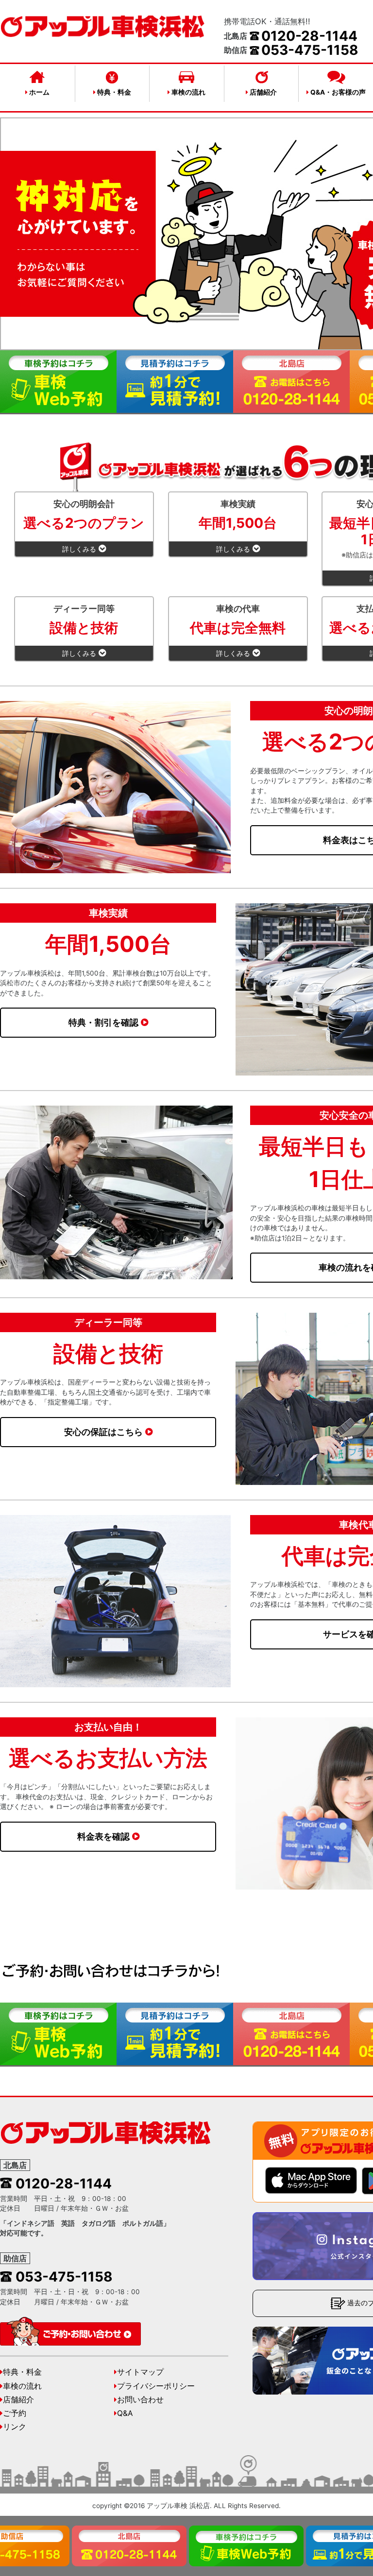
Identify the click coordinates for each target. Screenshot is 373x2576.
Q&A (125, 2413)
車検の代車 (238, 631)
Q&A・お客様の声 (337, 92)
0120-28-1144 (309, 36)
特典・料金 (113, 92)
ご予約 (15, 2413)
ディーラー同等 (84, 631)
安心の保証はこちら (103, 1432)
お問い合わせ (140, 2400)
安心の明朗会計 (84, 526)
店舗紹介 (263, 92)
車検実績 (238, 526)
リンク (15, 2427)
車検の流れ (188, 92)
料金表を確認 (103, 1836)
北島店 (15, 2165)
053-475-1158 (310, 50)
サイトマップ (140, 2372)
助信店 (15, 2258)
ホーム (39, 92)
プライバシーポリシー (156, 2386)
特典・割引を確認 (103, 1022)
